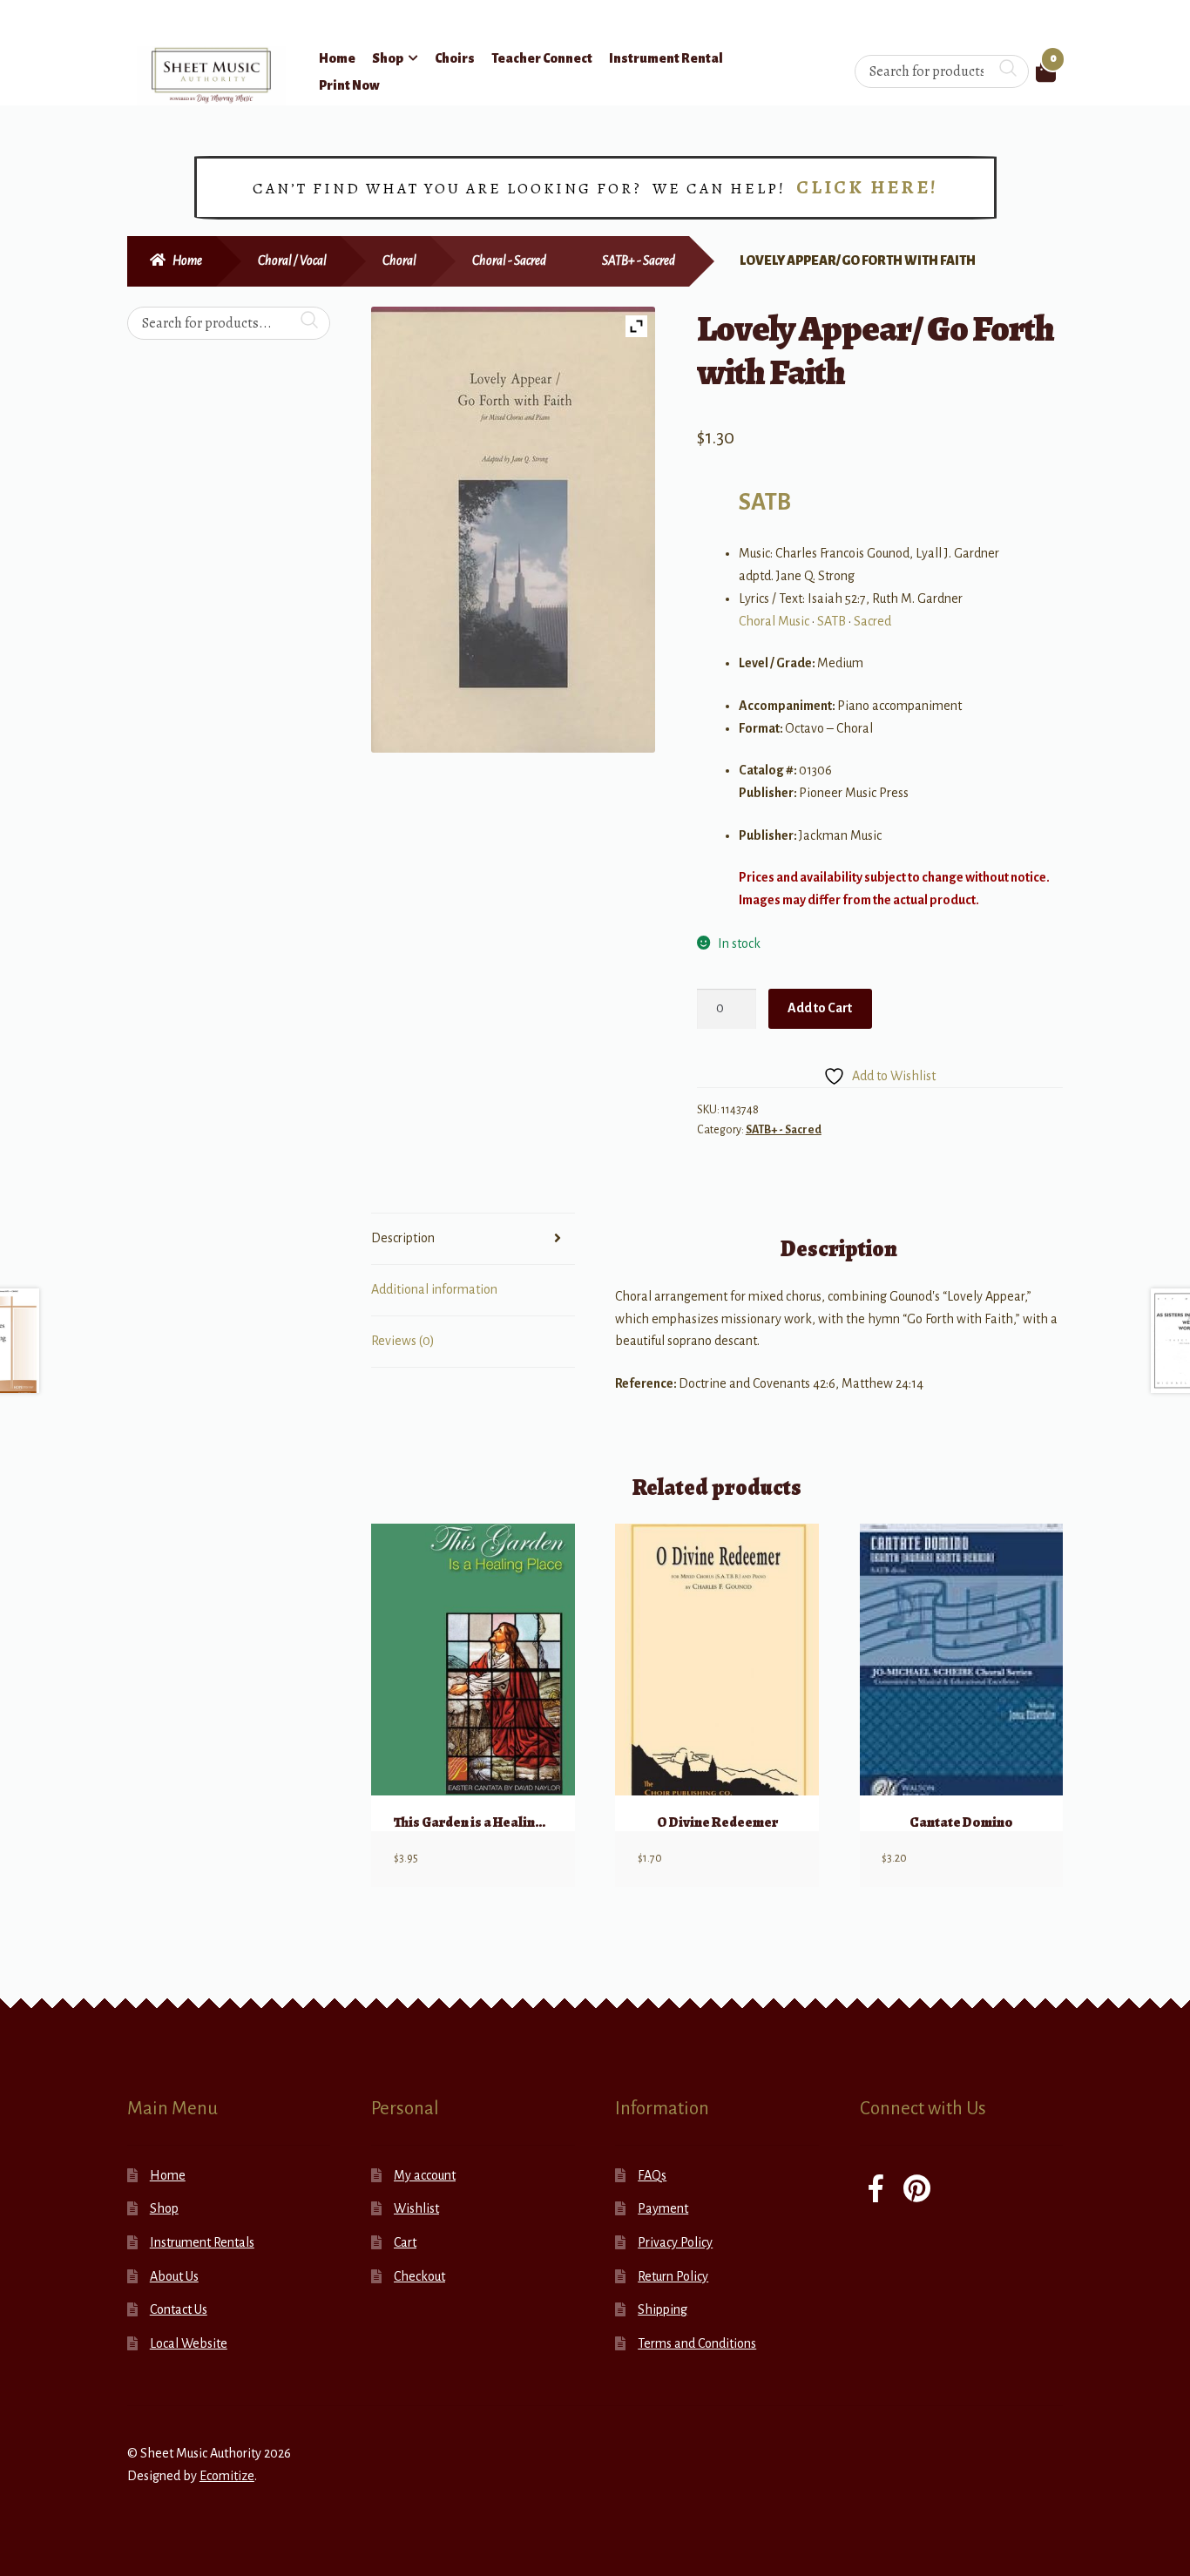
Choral (399, 260)
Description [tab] (403, 1238)
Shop (388, 58)
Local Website (189, 2343)
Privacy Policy (675, 2242)
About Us (174, 2276)
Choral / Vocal (292, 260)
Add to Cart (820, 1008)
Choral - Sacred (509, 260)
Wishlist (416, 2208)
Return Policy (673, 2276)
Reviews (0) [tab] (403, 1341)
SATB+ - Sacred (639, 260)
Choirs (455, 58)
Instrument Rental (666, 58)
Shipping (663, 2309)
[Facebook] (876, 2191)
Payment (663, 2208)
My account (425, 2175)
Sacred (872, 621)
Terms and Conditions (697, 2343)
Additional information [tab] (434, 1289)
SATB (765, 502)
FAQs (652, 2175)
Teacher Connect (542, 58)
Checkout (419, 2276)
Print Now (349, 85)
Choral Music (774, 621)
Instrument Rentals (202, 2242)
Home (337, 58)
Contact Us (179, 2309)
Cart (405, 2242)
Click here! (867, 187)
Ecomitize (227, 2476)
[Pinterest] (917, 2191)
